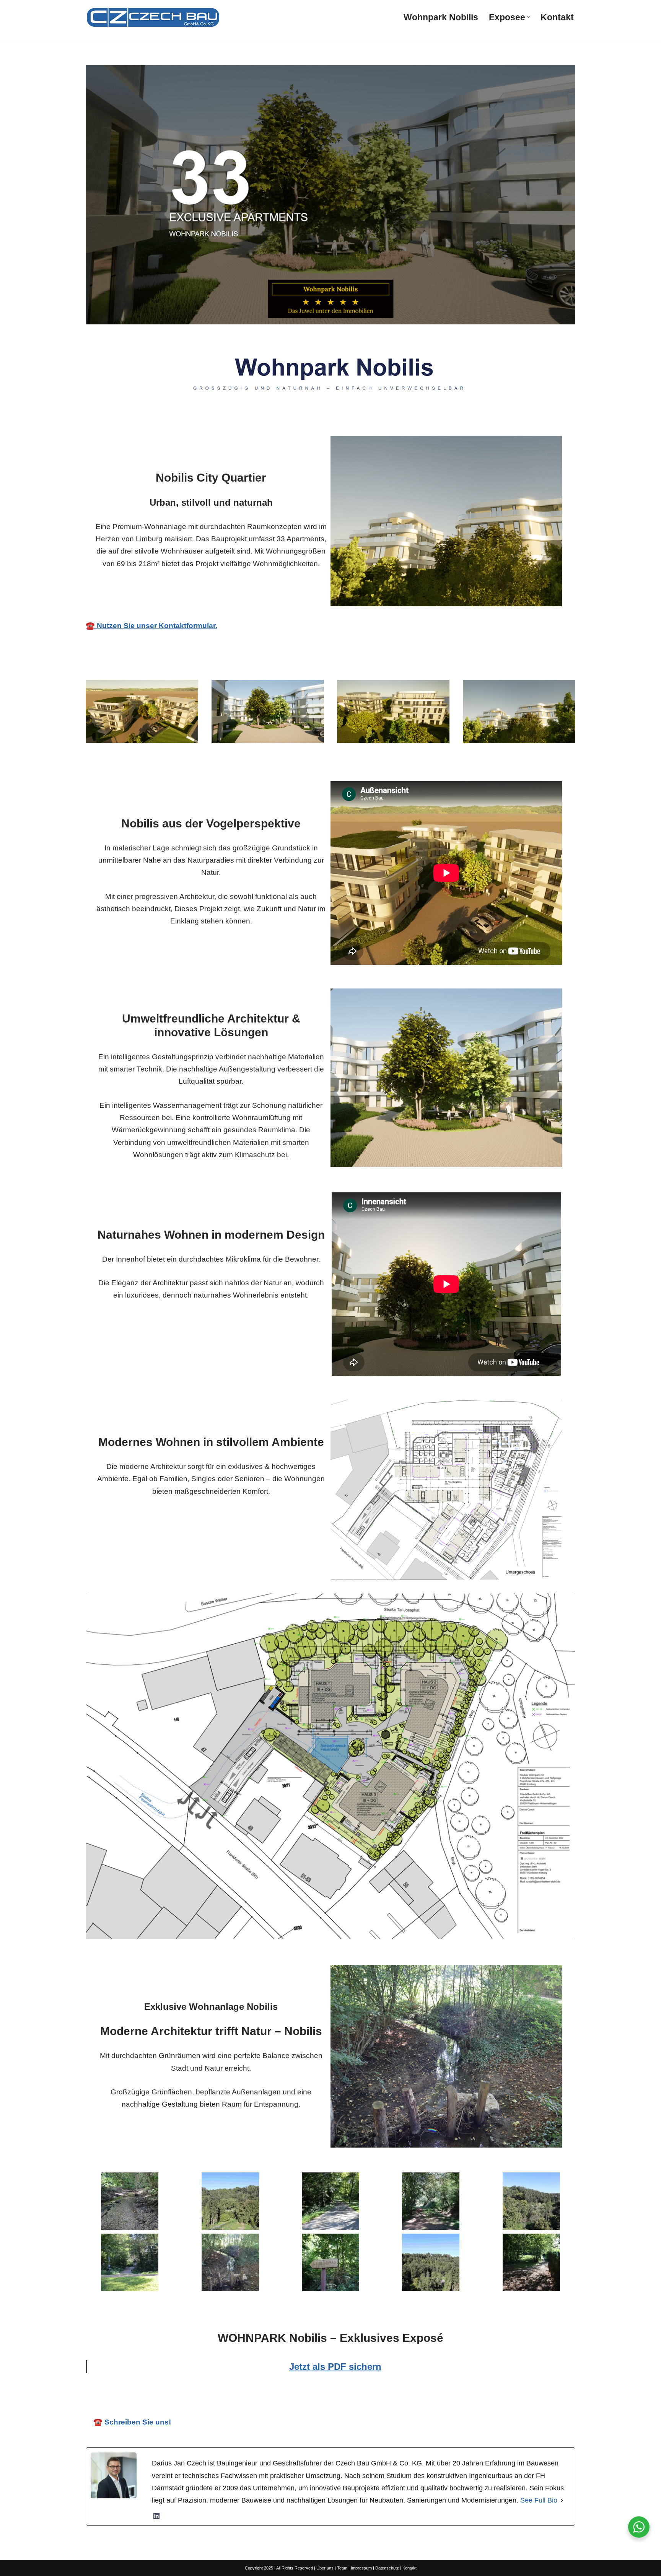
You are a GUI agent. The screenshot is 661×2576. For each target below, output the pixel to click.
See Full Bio (539, 2500)
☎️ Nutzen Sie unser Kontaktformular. (151, 626)
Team (342, 2568)
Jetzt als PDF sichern (335, 2367)
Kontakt (557, 17)
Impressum (361, 2568)
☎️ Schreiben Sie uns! (132, 2422)
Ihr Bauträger (338, 2398)
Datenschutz (387, 2568)
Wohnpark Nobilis (441, 17)
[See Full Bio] (562, 2500)
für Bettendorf (416, 2398)
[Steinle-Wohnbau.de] (153, 17)
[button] (528, 17)
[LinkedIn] (156, 2516)
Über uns (325, 2568)
